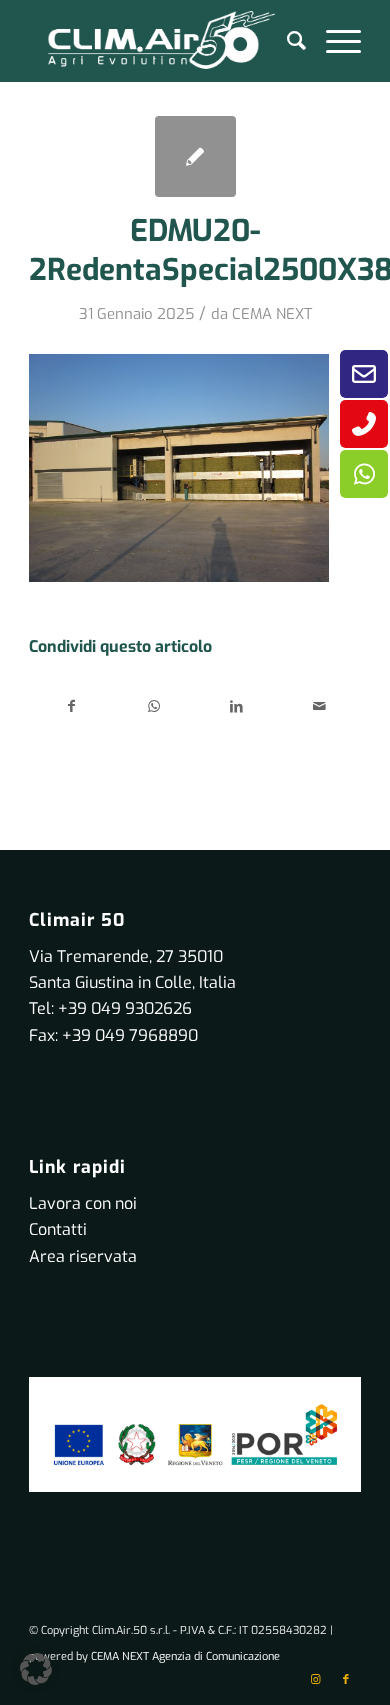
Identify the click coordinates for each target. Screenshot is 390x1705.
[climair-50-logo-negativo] (161, 41)
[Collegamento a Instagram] (316, 1680)
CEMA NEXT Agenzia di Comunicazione (185, 1656)
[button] (36, 1669)
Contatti (58, 1229)
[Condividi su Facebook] (71, 706)
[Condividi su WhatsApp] (154, 706)
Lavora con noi (83, 1203)
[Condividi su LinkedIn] (236, 706)
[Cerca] (286, 41)
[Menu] (333, 41)
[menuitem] (286, 41)
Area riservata (83, 1256)
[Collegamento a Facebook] (346, 1680)
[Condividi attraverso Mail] (318, 706)
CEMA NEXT (272, 314)
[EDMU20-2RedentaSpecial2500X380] (195, 156)
